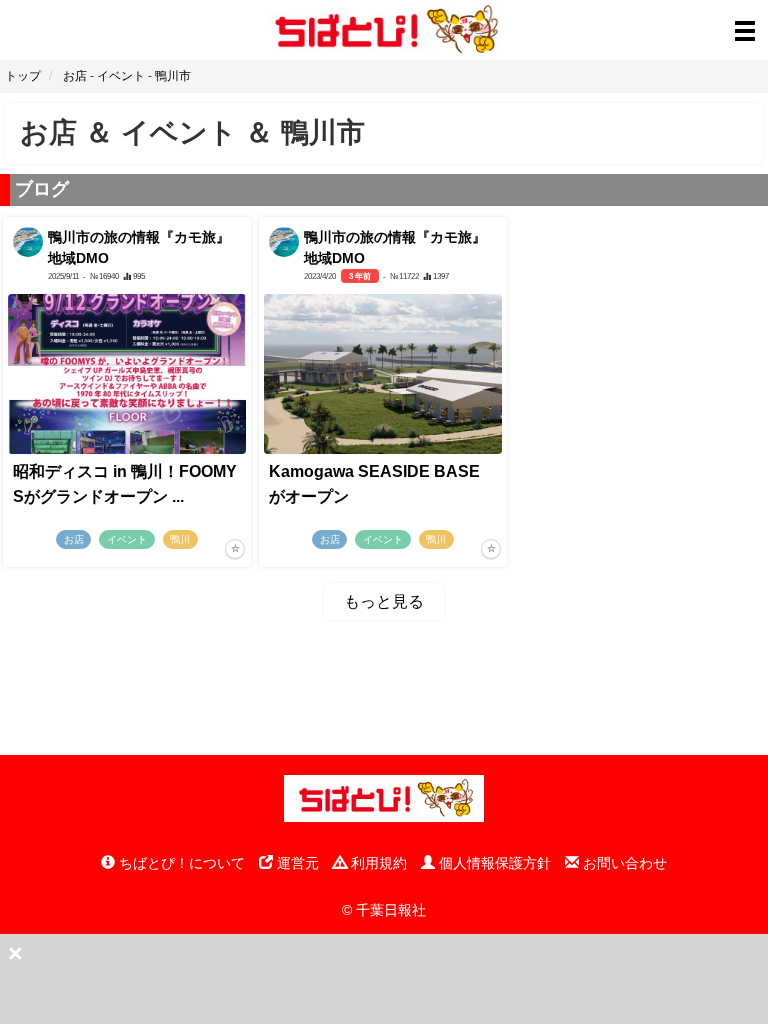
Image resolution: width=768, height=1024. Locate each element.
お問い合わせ (623, 863)
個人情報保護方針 (493, 863)
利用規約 (377, 863)
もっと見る (384, 601)
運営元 (296, 863)
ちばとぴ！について (180, 863)
